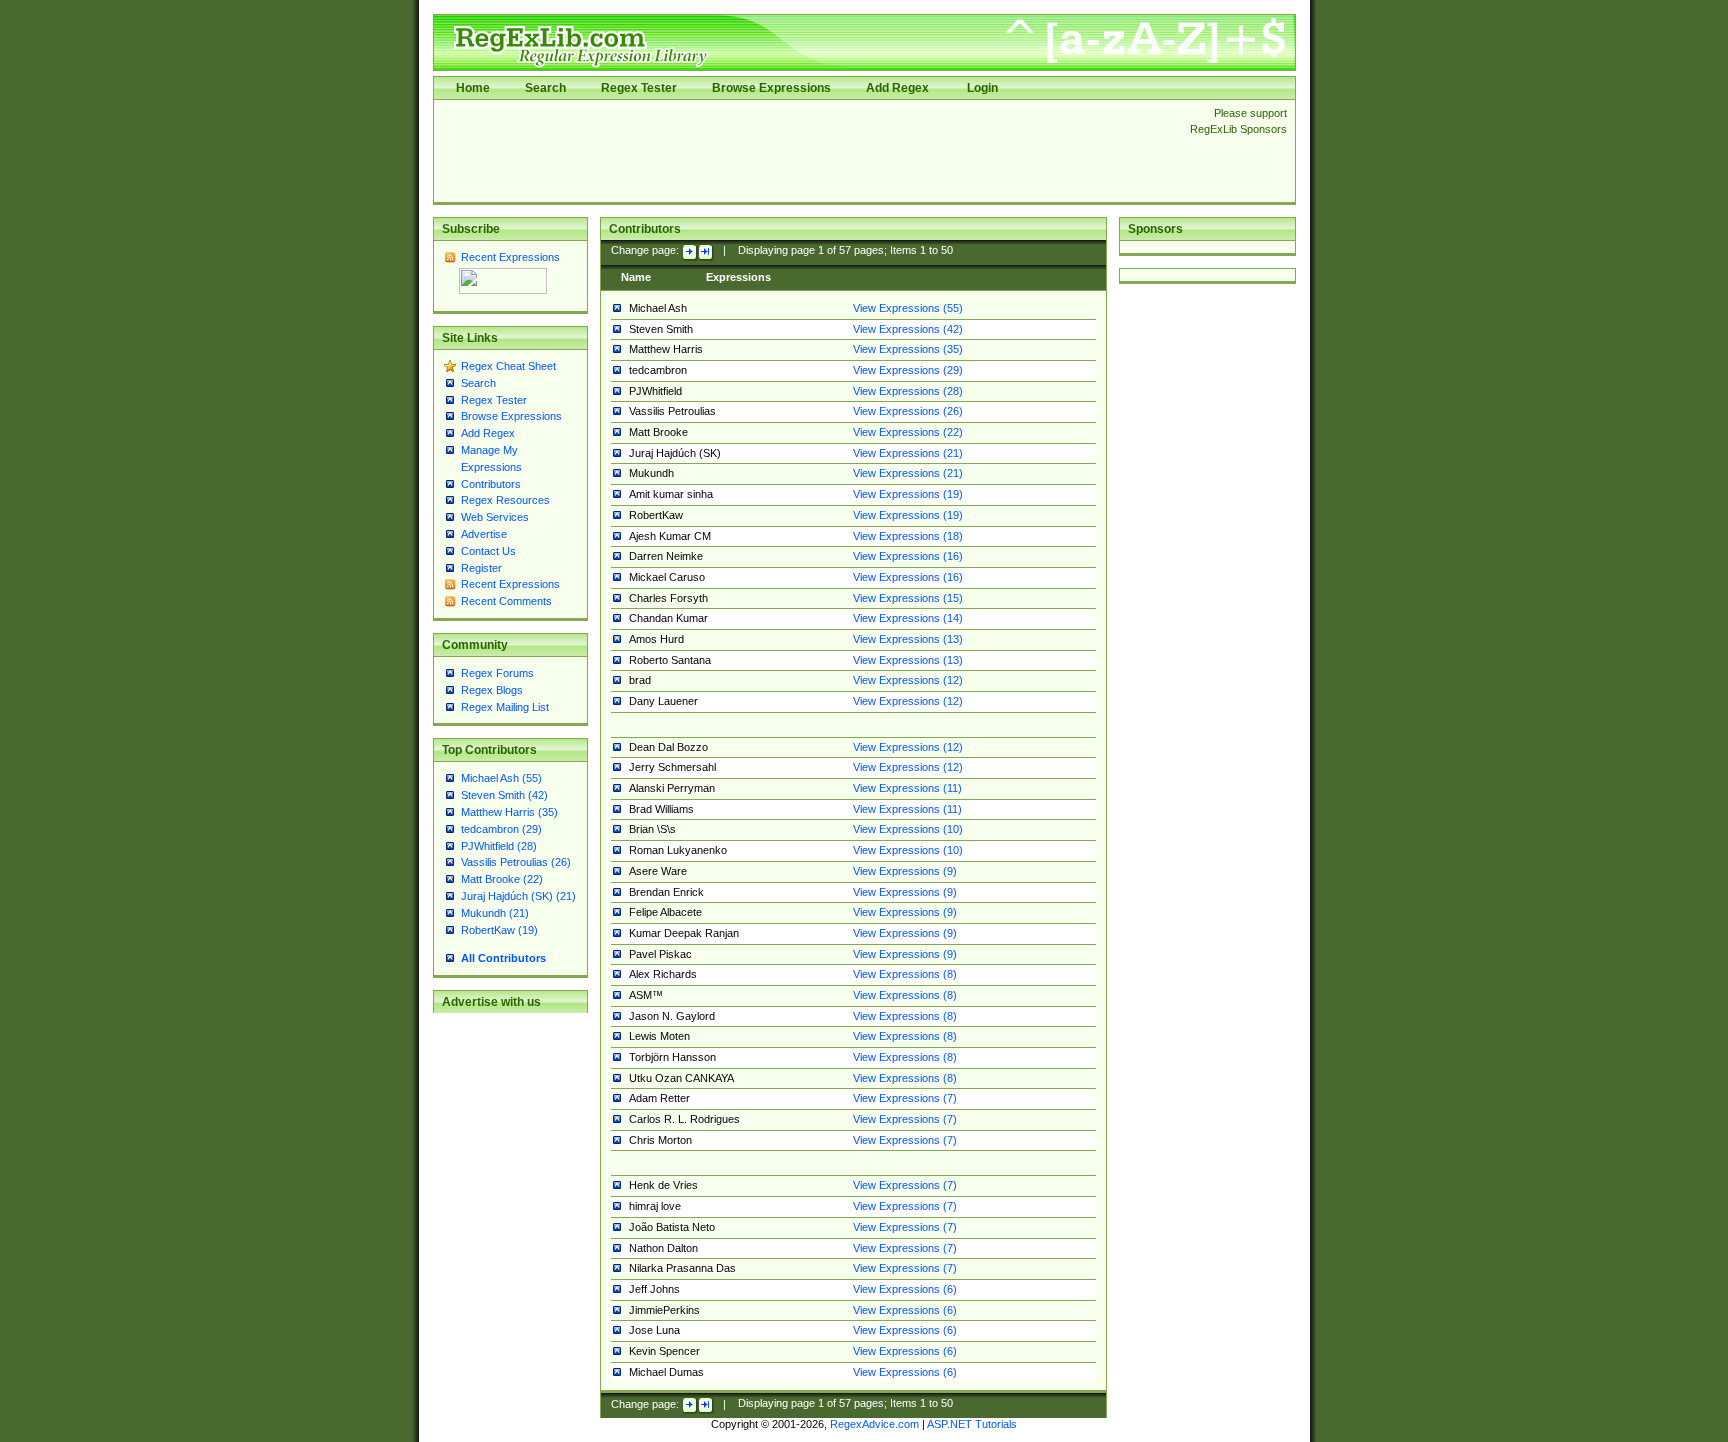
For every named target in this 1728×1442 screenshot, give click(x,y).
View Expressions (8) (905, 974)
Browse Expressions (771, 88)
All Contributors (503, 958)
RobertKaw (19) (499, 930)
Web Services (495, 517)
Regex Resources (505, 500)
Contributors (491, 484)
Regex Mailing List (505, 707)
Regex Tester (639, 88)
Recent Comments (506, 601)
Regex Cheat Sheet (508, 366)
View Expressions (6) (905, 1289)
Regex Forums (497, 673)
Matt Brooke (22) (502, 879)
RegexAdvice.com (874, 1424)
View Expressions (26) (908, 411)
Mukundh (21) (495, 913)
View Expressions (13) (908, 639)
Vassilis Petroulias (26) (516, 862)
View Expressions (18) (908, 536)
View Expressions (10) (908, 829)
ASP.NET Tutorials (972, 1424)
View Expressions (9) (905, 871)
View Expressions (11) (907, 788)
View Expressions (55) (908, 308)
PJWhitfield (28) (499, 846)
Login (982, 88)
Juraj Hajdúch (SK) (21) (518, 896)
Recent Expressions (510, 257)
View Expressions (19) (908, 494)
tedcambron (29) (501, 829)
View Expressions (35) (908, 349)
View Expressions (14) (908, 618)
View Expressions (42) (908, 329)
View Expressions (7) (905, 1098)
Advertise (484, 534)
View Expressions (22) (908, 432)
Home (473, 88)
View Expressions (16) (908, 556)
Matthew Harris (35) (509, 812)
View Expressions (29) (908, 370)
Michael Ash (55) (501, 778)
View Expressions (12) (908, 680)
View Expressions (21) (908, 453)
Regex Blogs (492, 690)
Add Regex (897, 88)
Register (481, 568)
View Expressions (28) (908, 391)
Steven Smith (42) (504, 795)
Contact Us (488, 551)
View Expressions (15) (908, 598)
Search (545, 88)
